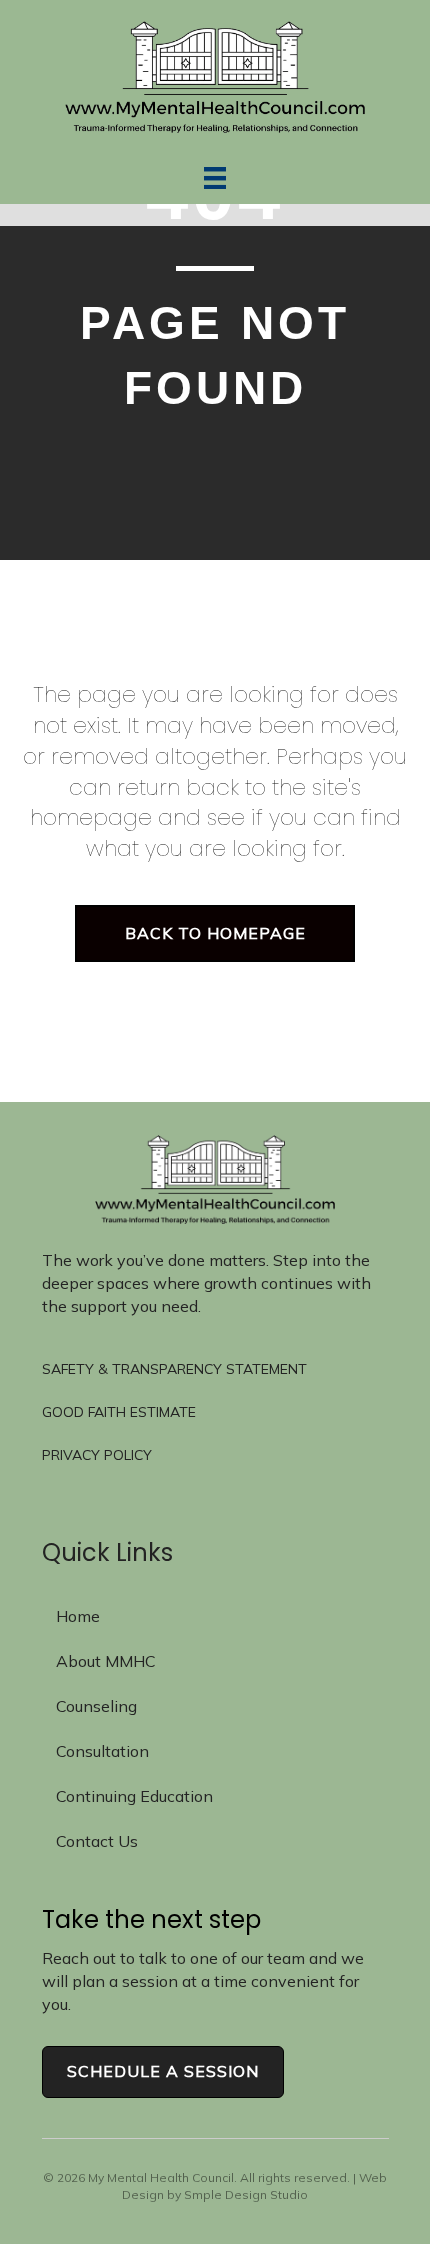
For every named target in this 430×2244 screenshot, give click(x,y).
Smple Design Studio (246, 2194)
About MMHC (106, 1661)
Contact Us (97, 1841)
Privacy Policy (97, 1455)
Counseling (96, 1706)
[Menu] (215, 178)
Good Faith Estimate (119, 1412)
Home (78, 1616)
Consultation (102, 1751)
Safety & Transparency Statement (174, 1369)
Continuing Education (134, 1796)
